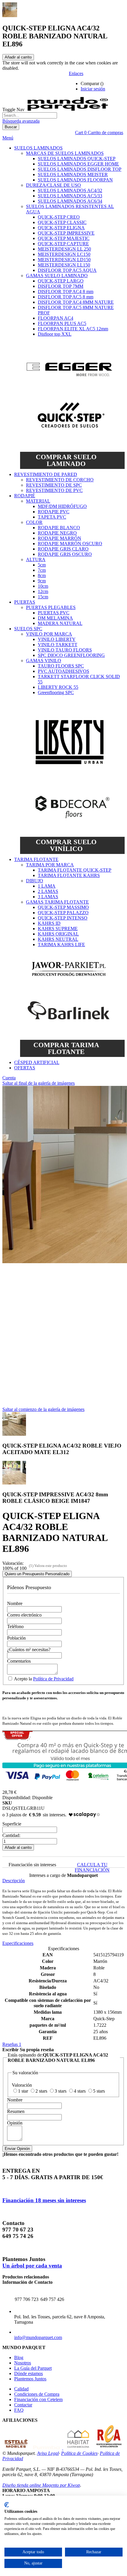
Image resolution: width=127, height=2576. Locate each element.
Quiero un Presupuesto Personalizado (37, 1574)
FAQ (19, 2410)
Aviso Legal (48, 2453)
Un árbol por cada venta (32, 2266)
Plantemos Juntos (30, 2379)
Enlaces (76, 73)
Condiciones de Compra (37, 2394)
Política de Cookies (79, 2453)
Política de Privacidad (53, 1679)
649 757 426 (52, 2299)
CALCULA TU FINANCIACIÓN (92, 1867)
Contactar (23, 2405)
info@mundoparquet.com (38, 2337)
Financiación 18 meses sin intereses (44, 2200)
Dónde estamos (29, 2373)
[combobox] (30, 115)
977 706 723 (27, 2299)
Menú (8, 138)
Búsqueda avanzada (21, 121)
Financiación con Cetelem (38, 2399)
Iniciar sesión (93, 89)
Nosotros (23, 2363)
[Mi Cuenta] (115, 84)
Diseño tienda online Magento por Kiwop (41, 2485)
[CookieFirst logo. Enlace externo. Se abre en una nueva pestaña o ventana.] (7, 2505)
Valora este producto (51, 1566)
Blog (19, 2357)
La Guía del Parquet (33, 2368)
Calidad (21, 2389)
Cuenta (9, 1078)
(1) (31, 1566)
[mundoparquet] (70, 109)
